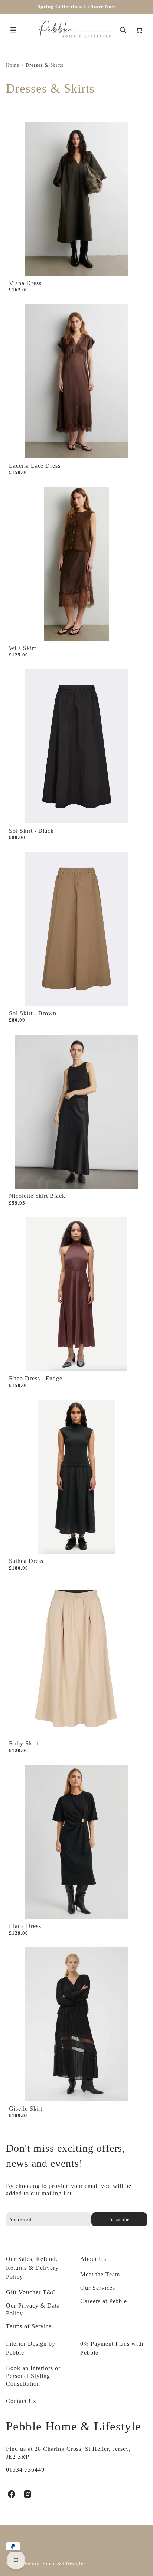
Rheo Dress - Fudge (36, 1378)
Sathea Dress (26, 1561)
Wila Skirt (22, 648)
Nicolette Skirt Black (37, 1196)
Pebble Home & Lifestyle (73, 2426)
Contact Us (21, 2401)
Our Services (98, 2288)
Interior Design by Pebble (30, 2348)
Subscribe (119, 2219)
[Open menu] (13, 30)
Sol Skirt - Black (31, 831)
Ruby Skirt (24, 1743)
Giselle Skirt (26, 2109)
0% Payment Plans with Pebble (112, 2348)
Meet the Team (100, 2274)
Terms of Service (29, 2326)
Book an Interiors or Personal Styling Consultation (33, 2376)
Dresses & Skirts (45, 65)
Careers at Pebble (104, 2301)
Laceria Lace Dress (35, 466)
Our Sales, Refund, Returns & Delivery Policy (32, 2268)
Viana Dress (25, 283)
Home (13, 65)
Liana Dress (25, 1926)
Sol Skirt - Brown (33, 1013)
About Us (93, 2259)
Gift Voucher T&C (31, 2292)
